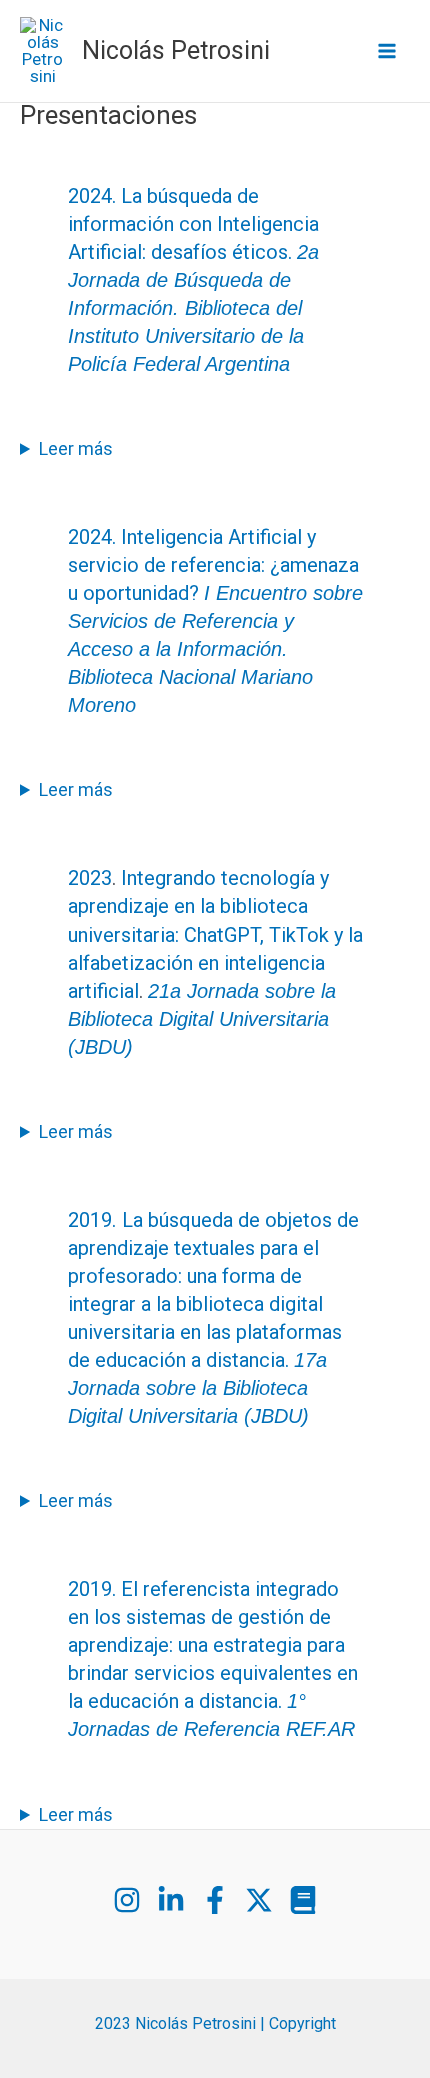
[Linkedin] (171, 1900)
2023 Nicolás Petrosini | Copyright (215, 2023)
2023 (90, 878)
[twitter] (259, 1900)
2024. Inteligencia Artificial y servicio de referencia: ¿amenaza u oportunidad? (215, 620)
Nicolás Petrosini (176, 50)
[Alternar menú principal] (388, 51)
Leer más (76, 448)
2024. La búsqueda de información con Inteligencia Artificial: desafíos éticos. (193, 279)
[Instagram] (127, 1900)
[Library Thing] (303, 1900)
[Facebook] (215, 1900)
